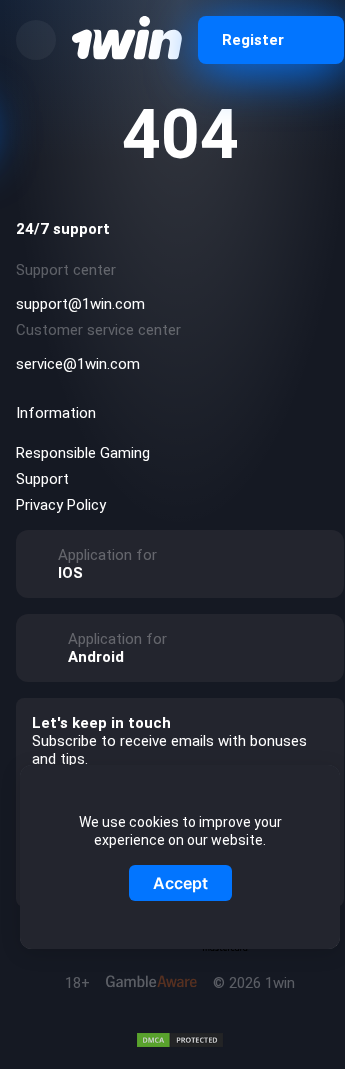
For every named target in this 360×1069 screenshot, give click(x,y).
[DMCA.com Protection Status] (180, 1040)
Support (42, 479)
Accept (180, 883)
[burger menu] (36, 40)
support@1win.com (80, 304)
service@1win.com (78, 364)
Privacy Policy (61, 505)
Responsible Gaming (83, 453)
